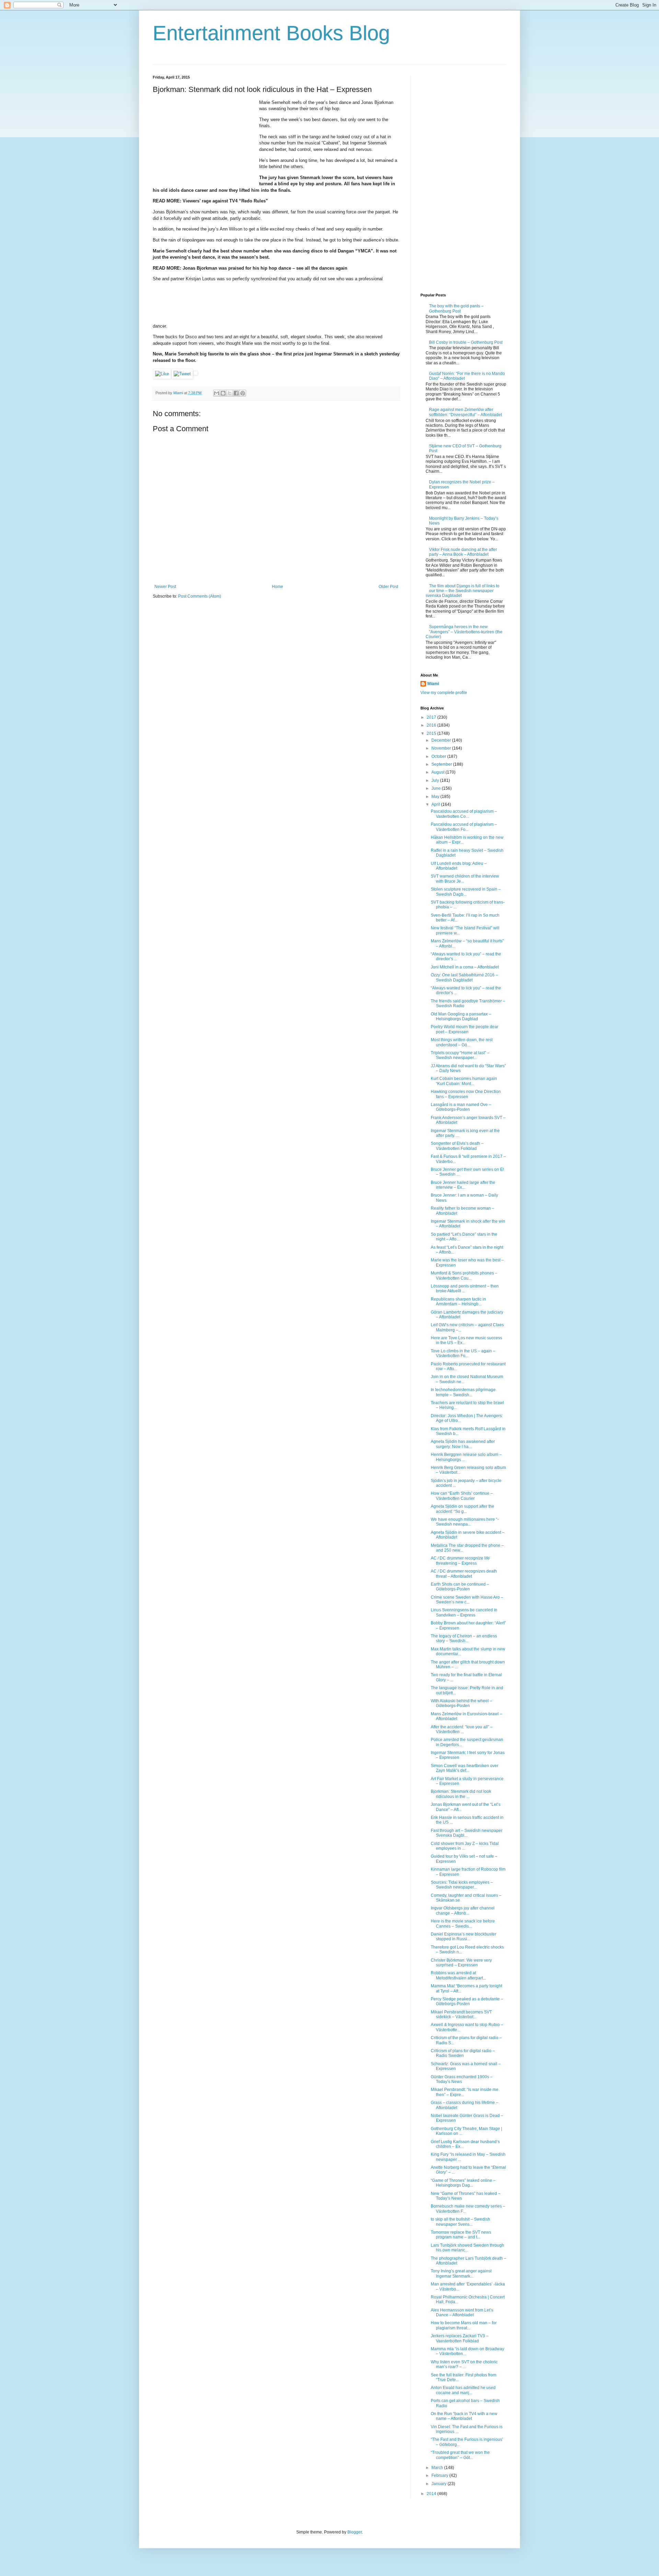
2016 (432, 725)
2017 (432, 717)
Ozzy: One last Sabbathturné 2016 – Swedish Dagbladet (464, 977)
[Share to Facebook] (236, 393)
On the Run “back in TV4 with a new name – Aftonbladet (464, 2416)
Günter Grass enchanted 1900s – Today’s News (462, 2079)
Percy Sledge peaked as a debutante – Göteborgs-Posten (467, 2001)
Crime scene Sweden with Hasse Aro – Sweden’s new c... (467, 1600)
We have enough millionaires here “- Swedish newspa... (465, 1522)
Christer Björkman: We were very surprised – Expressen (461, 1963)
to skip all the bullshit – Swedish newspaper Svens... (460, 2222)
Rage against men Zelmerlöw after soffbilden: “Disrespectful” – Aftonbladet (465, 412)
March (438, 2468)
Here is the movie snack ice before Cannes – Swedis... (463, 1924)
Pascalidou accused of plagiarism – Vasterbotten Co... (464, 814)
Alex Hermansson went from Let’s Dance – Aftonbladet (462, 2313)
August (438, 772)
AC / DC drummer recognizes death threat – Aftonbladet (464, 1574)
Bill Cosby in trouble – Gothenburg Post (466, 342)
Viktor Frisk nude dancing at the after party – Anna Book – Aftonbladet (463, 552)
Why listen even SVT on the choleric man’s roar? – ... (464, 2364)
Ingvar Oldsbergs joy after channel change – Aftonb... (463, 1910)
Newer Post (165, 587)
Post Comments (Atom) (200, 596)
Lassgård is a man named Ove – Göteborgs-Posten (461, 1107)
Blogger (355, 2532)
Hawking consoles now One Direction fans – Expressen (466, 1094)
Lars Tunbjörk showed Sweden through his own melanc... (467, 2248)
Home (278, 587)
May (436, 797)
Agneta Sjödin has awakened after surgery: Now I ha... (463, 1444)
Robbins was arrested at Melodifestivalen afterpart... (458, 1975)
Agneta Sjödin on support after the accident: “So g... (463, 1509)
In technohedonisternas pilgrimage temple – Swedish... (463, 1392)
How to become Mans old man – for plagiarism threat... (464, 2325)
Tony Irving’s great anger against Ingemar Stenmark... (461, 2273)
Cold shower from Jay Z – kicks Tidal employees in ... (465, 1846)
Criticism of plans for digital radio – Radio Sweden (463, 2053)
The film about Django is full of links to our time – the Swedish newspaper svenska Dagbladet (463, 591)
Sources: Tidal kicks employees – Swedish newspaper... (462, 1885)
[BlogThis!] (223, 393)
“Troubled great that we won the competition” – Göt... (460, 2455)
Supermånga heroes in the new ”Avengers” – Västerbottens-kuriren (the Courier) (464, 632)
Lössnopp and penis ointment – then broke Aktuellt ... (465, 1289)
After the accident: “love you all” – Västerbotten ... (462, 1729)
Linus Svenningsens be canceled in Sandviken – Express (464, 1612)
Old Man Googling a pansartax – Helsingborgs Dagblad (461, 1016)
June (437, 788)
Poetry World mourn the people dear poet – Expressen (465, 1029)
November (442, 748)
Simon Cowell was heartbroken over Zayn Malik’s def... (465, 1768)
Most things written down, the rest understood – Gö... (462, 1042)
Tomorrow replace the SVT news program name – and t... (461, 2235)
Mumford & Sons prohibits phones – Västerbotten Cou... (464, 1275)
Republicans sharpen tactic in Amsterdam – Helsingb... (458, 1302)
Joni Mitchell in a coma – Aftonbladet (465, 967)
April (436, 804)
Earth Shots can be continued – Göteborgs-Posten (460, 1587)
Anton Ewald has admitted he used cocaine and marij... (463, 2390)
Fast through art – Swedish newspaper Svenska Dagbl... (467, 1833)
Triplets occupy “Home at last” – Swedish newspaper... (460, 1055)
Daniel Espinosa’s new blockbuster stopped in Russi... (464, 1937)
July (436, 780)
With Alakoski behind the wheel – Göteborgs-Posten (461, 1703)
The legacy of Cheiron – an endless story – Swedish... (464, 1638)
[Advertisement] (204, 142)
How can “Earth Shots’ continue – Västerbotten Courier (462, 1496)
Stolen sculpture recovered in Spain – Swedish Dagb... (466, 892)
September (442, 764)
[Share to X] (230, 393)
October (439, 756)
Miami (433, 684)
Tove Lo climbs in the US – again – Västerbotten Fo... (463, 1353)
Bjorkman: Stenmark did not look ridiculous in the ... (461, 1794)
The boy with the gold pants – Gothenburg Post (456, 308)
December (442, 740)
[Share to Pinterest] (243, 393)
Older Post (388, 587)
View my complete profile (444, 693)
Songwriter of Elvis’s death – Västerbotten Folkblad (457, 1146)
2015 (432, 733)
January (440, 2484)
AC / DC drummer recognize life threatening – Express (460, 1561)
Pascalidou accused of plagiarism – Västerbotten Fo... (464, 827)
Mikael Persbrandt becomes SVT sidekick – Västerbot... (461, 2014)
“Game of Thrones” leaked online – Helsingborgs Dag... (463, 2183)
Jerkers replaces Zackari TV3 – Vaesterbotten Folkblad (460, 2338)
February (440, 2475)
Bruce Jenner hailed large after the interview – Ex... (463, 1185)
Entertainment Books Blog (271, 33)
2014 (432, 2494)
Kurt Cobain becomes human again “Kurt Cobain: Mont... (464, 1081)
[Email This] (217, 393)
